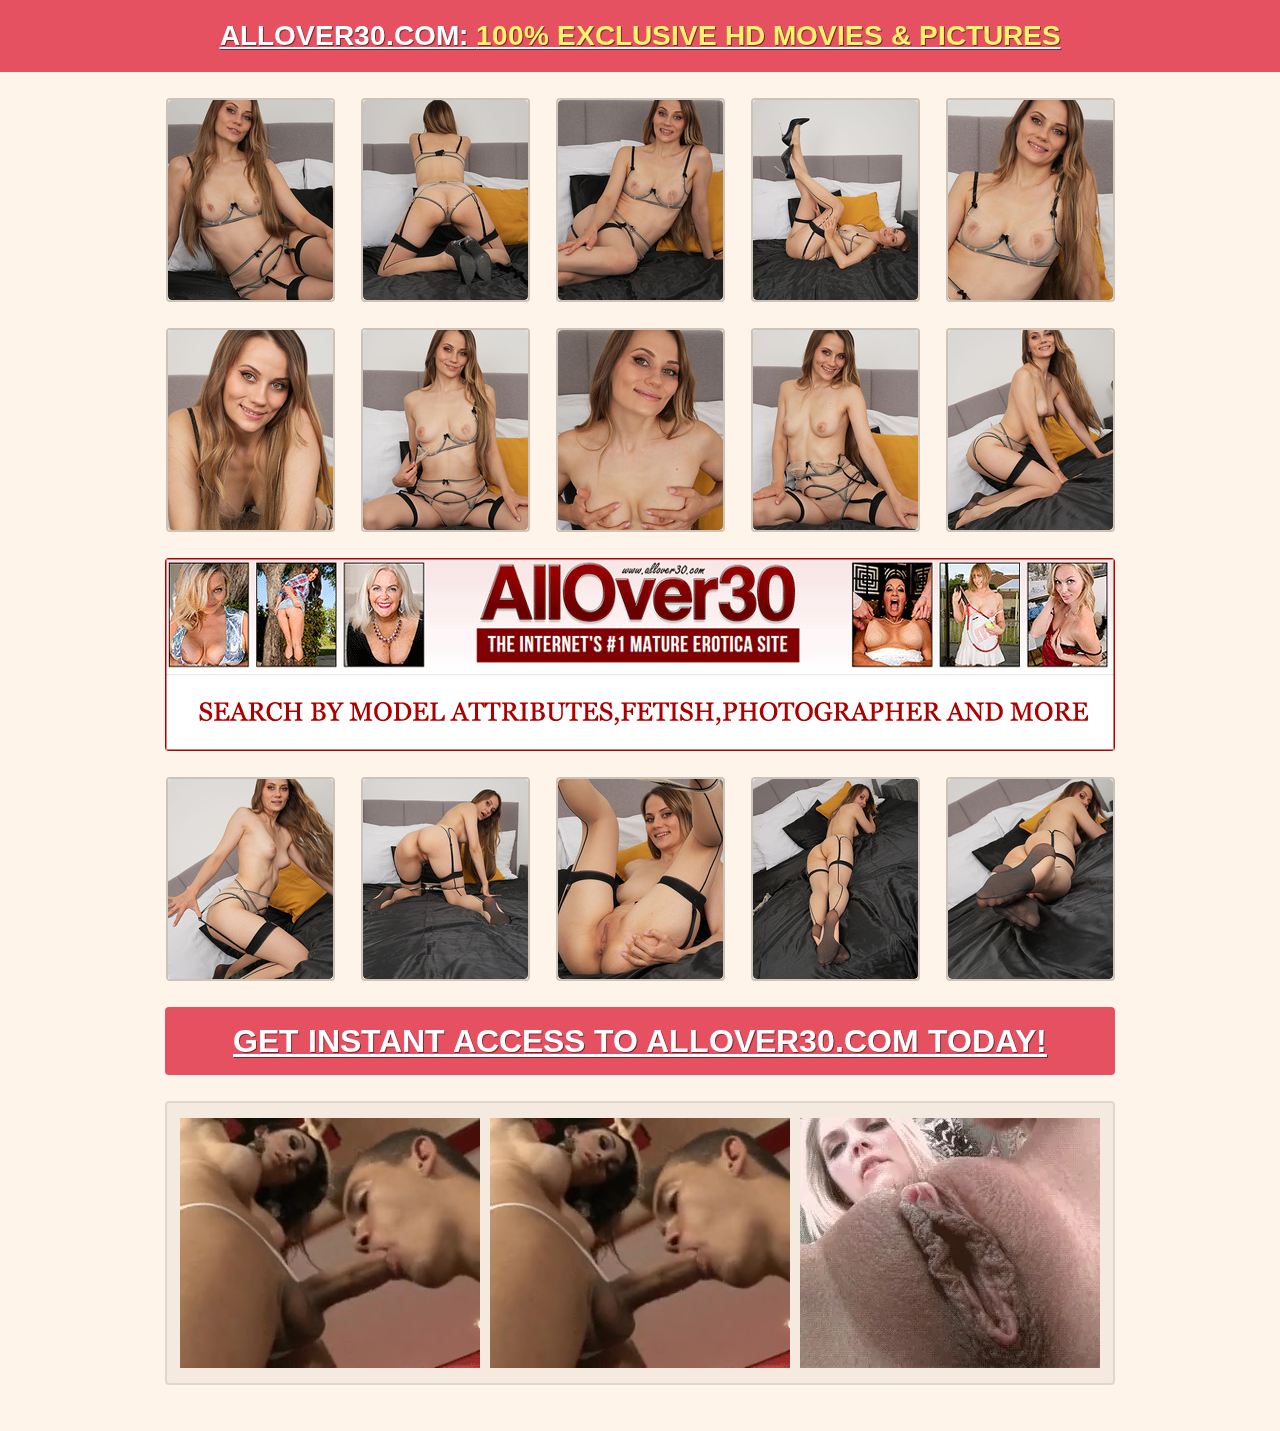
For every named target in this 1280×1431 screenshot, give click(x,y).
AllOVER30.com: (640, 35)
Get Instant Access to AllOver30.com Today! (640, 1041)
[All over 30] (640, 654)
